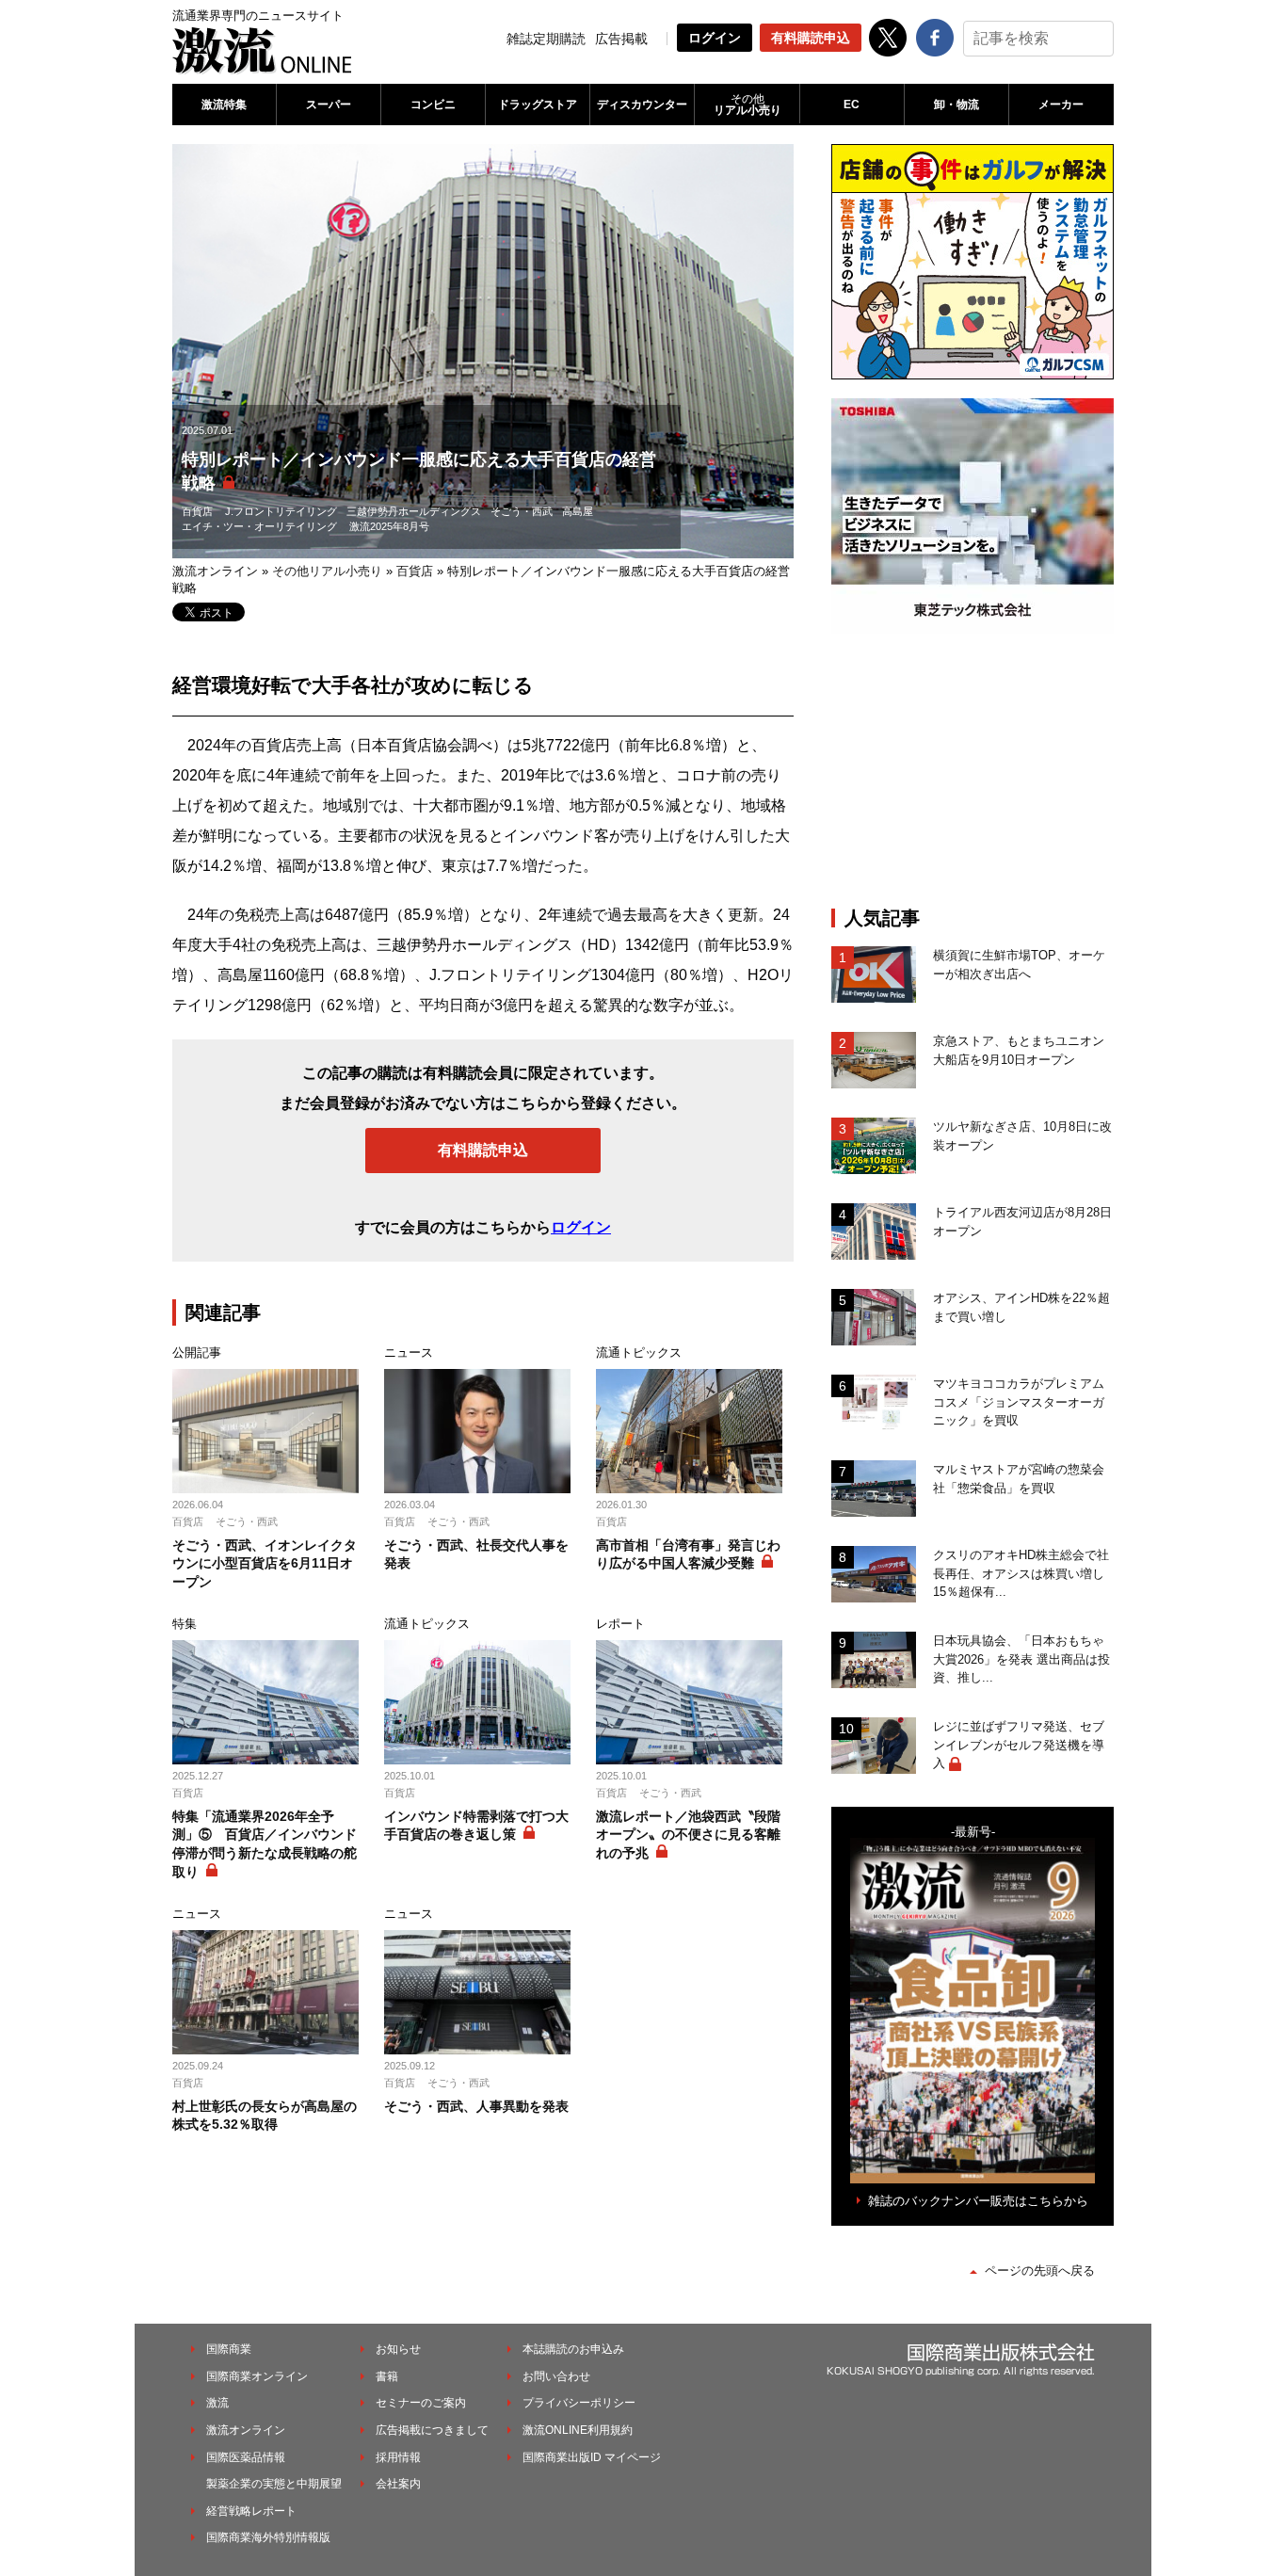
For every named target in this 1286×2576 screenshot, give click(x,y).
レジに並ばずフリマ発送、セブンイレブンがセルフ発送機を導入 (1019, 1745)
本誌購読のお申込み (573, 2349)
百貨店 (197, 511)
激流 (217, 2403)
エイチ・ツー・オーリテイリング (259, 526)
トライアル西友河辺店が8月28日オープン (1022, 1222)
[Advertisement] (973, 770)
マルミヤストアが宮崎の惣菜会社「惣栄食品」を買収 (1019, 1479)
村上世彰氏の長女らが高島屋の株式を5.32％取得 (265, 2116)
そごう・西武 (522, 511)
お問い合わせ (556, 2376)
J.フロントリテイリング (281, 511)
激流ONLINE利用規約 (578, 2430)
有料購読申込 (811, 38)
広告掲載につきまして (432, 2430)
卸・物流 (956, 105)
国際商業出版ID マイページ (592, 2457)
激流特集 (224, 105)
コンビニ (433, 105)
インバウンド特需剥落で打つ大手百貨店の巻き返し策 (476, 1826)
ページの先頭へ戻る (1040, 2270)
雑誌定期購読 (546, 39)
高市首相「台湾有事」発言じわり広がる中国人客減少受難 (688, 1554)
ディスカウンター (642, 105)
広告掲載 (621, 39)
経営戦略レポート (251, 2511)
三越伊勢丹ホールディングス (414, 511)
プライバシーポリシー (579, 2403)
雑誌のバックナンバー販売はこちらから (978, 2201)
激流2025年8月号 (389, 526)
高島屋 (578, 511)
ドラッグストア (538, 105)
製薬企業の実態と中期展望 (274, 2484)
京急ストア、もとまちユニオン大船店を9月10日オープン (1019, 1050)
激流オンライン (215, 571)
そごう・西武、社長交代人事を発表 (476, 1554)
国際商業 (229, 2349)
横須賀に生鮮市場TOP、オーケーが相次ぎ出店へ (1019, 965)
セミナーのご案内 (421, 2403)
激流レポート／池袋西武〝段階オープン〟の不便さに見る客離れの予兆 (688, 1835)
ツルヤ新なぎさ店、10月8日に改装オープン (1022, 1136)
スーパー (329, 105)
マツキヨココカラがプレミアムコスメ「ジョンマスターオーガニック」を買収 (1019, 1402)
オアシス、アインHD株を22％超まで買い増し (1021, 1307)
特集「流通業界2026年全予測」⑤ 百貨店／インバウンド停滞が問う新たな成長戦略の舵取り (265, 1844)
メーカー (1061, 105)
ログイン (715, 38)
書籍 (387, 2376)
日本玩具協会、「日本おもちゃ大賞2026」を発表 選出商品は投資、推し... (1021, 1659)
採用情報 (398, 2457)
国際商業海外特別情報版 (268, 2537)
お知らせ (398, 2349)
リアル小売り (747, 105)
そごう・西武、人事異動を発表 (476, 2106)
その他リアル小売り (327, 571)
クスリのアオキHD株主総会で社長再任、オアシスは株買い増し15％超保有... (1021, 1573)
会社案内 (398, 2484)
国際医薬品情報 (246, 2457)
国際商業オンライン (257, 2376)
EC (852, 105)
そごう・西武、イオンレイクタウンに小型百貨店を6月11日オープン (265, 1563)
